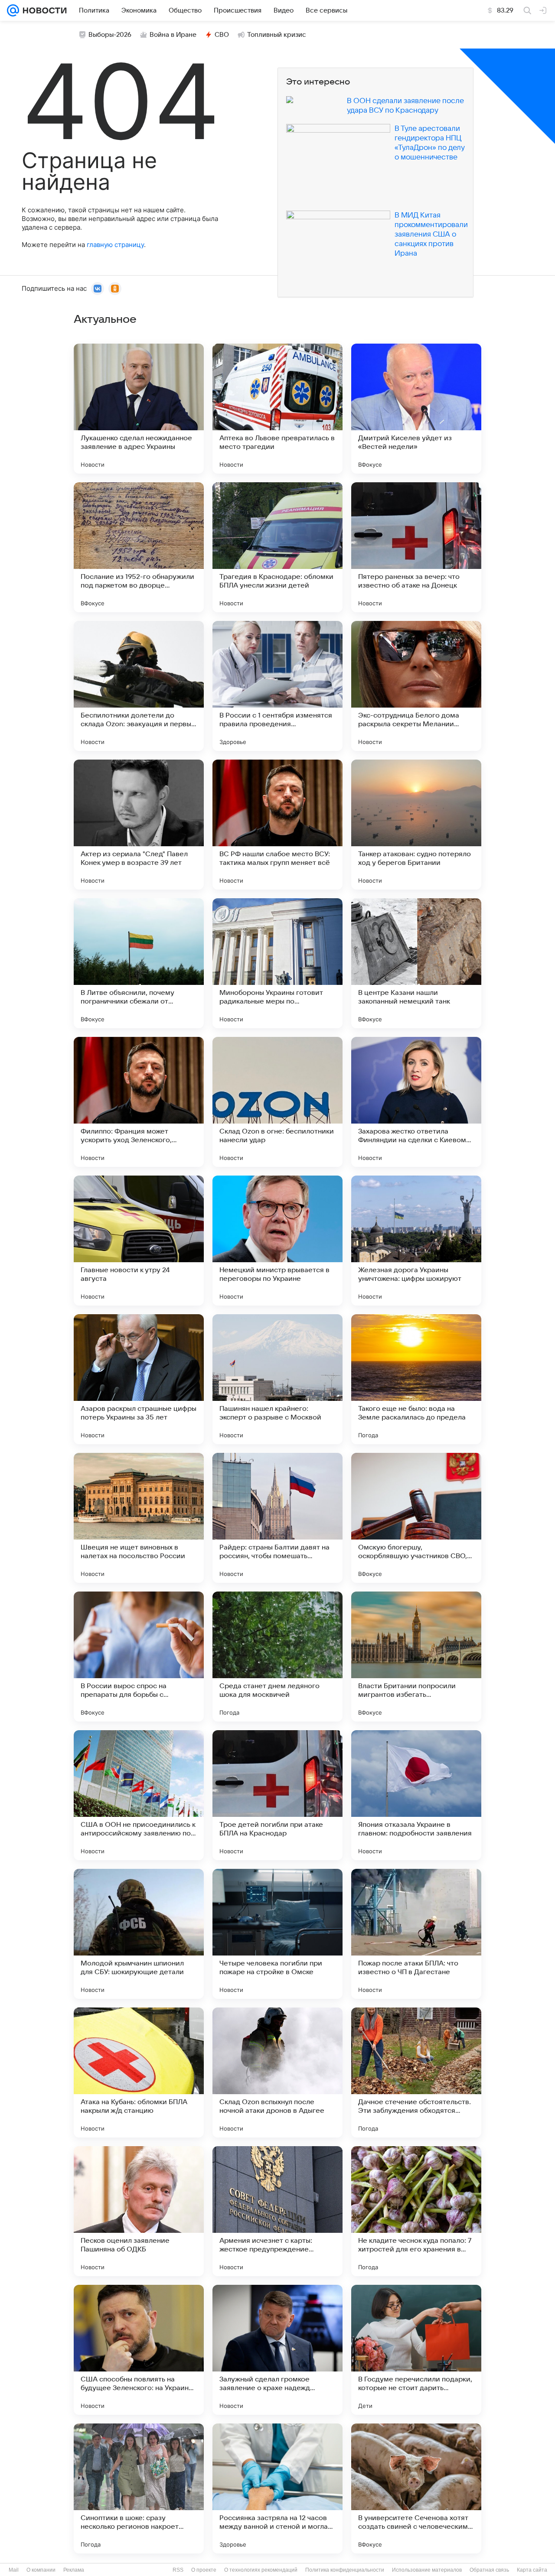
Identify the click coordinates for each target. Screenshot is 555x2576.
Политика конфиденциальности (345, 2570)
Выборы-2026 (110, 35)
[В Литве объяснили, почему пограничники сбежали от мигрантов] (139, 963)
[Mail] (13, 10)
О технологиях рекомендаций (261, 2570)
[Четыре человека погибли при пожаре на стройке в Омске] (277, 1934)
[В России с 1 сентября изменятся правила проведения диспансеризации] (277, 686)
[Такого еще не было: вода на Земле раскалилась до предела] (416, 1379)
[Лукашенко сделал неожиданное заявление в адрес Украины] (139, 409)
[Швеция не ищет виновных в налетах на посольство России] (139, 1518)
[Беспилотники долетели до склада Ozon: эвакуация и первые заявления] (139, 686)
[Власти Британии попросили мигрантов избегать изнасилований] (416, 1657)
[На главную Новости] (43, 10)
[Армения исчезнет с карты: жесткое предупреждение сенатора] (277, 2211)
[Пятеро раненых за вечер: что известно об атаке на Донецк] (416, 547)
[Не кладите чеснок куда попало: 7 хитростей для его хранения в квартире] (416, 2211)
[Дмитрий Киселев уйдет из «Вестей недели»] (416, 409)
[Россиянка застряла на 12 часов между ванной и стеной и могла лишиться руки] (277, 2488)
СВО (222, 35)
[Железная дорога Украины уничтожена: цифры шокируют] (416, 1241)
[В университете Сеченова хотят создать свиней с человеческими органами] (416, 2488)
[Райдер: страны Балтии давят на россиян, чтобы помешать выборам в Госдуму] (277, 1518)
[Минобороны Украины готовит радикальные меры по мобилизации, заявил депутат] (277, 963)
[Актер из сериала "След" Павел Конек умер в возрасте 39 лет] (139, 825)
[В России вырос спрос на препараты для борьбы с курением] (139, 1657)
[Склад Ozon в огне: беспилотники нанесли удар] (277, 1102)
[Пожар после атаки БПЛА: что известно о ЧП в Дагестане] (416, 1934)
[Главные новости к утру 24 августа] (139, 1241)
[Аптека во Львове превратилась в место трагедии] (277, 409)
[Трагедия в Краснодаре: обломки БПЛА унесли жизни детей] (277, 547)
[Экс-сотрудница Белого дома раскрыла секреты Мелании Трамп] (416, 686)
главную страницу (115, 245)
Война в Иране (173, 35)
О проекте (204, 2570)
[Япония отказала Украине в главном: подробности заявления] (416, 1795)
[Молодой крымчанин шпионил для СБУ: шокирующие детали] (139, 1934)
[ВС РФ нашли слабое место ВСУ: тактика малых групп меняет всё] (277, 825)
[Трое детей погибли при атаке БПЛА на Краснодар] (277, 1795)
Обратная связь (489, 2570)
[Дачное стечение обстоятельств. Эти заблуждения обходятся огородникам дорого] (416, 2072)
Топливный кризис (277, 35)
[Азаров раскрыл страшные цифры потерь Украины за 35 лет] (139, 1379)
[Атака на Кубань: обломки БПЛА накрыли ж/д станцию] (139, 2072)
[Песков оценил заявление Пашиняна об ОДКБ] (139, 2211)
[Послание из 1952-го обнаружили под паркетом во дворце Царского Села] (139, 547)
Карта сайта (532, 2570)
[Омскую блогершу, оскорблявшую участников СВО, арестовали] (416, 1518)
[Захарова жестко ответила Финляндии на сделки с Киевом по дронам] (416, 1102)
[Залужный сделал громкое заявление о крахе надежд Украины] (277, 2350)
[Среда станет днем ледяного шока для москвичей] (277, 1657)
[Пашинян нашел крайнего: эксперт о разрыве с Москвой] (277, 1379)
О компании (41, 2570)
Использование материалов (427, 2570)
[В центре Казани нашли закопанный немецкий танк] (416, 963)
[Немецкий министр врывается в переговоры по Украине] (277, 1241)
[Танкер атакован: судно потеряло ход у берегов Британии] (416, 825)
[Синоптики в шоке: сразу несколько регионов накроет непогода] (139, 2488)
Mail (14, 2570)
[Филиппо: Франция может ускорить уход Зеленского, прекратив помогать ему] (139, 1102)
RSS (178, 2570)
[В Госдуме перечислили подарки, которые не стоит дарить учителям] (416, 2350)
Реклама (74, 2570)
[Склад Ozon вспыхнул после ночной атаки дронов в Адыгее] (277, 2072)
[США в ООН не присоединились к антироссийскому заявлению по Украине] (139, 1795)
